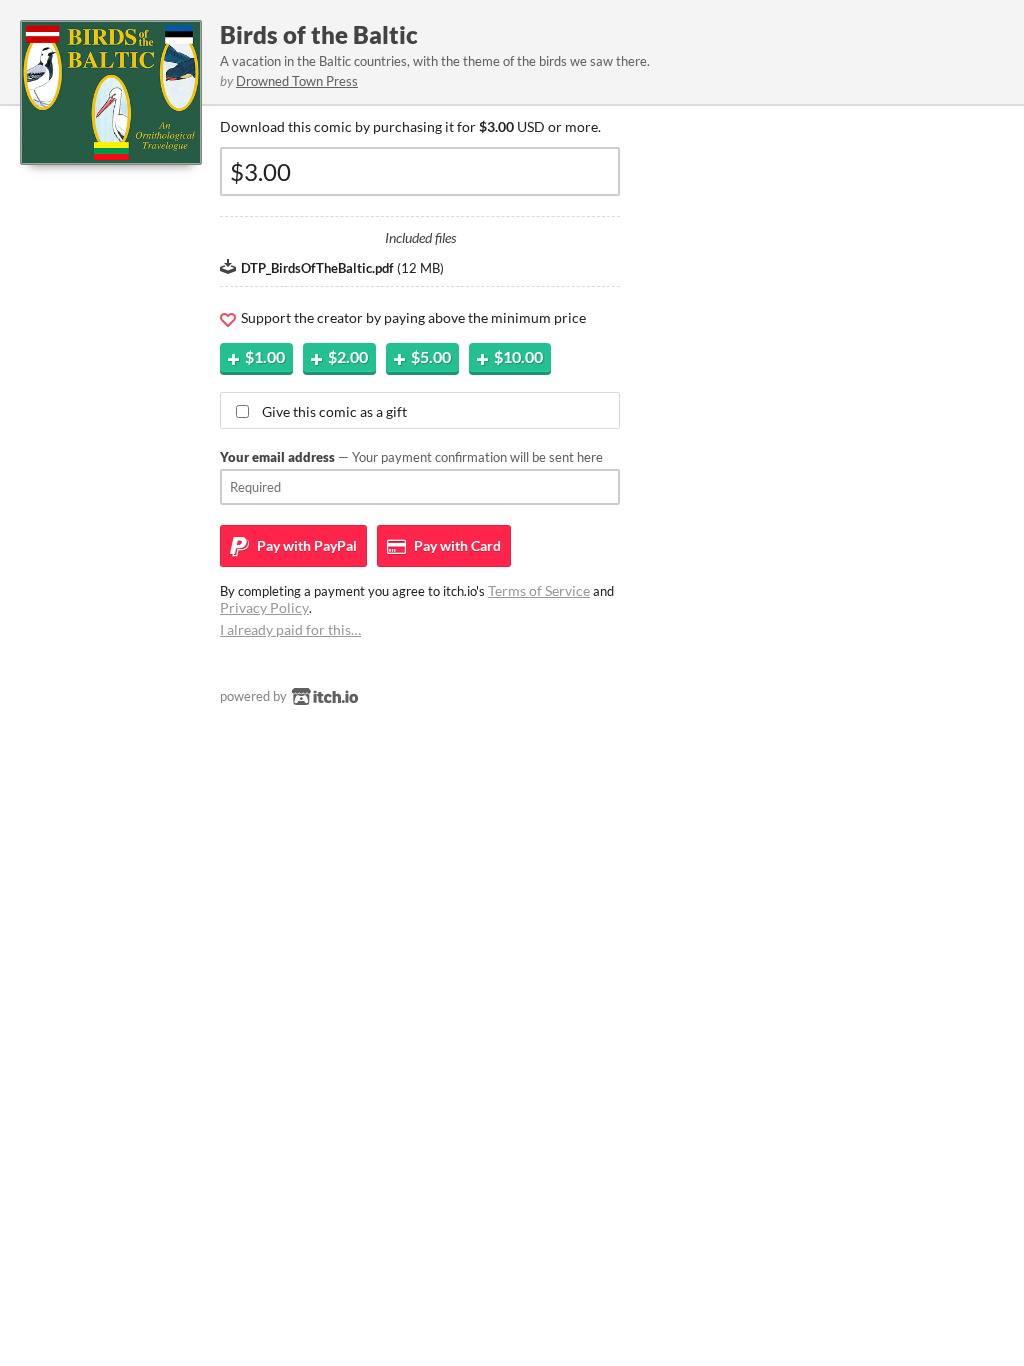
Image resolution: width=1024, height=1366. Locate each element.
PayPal (305, 545)
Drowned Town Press (297, 81)
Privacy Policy (264, 607)
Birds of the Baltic (319, 34)
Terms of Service (539, 590)
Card (456, 545)
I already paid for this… (290, 629)
